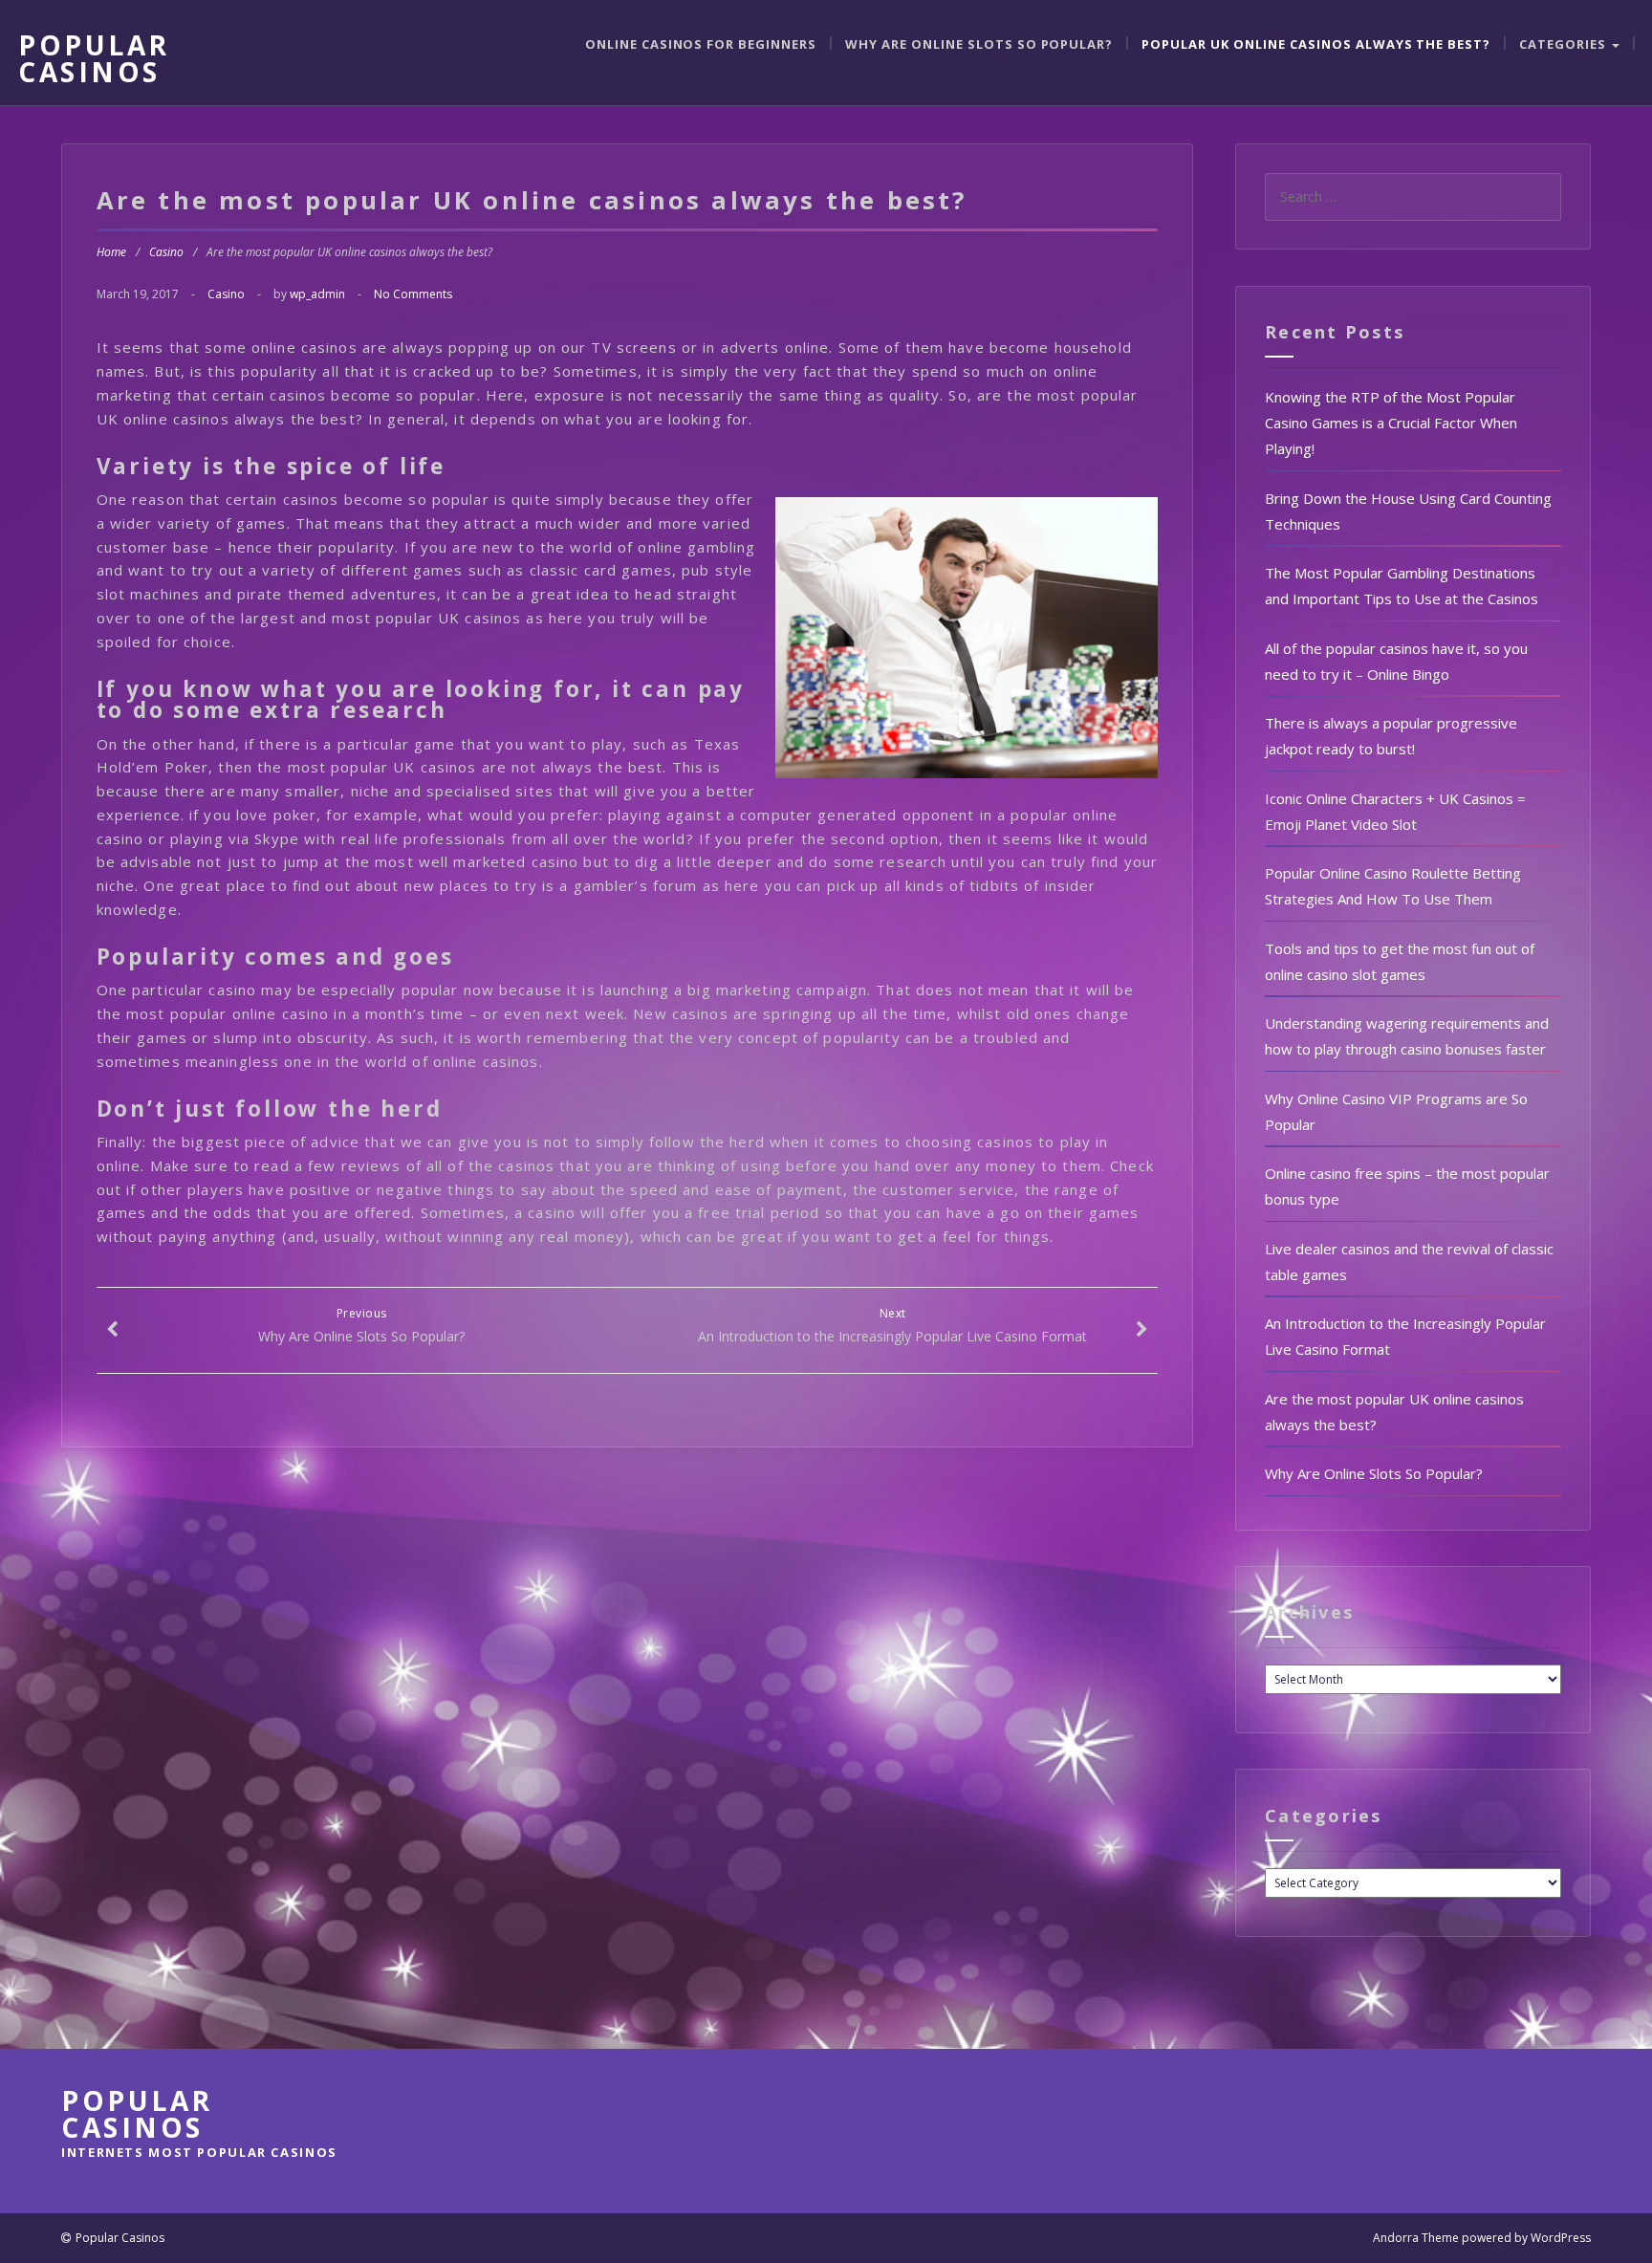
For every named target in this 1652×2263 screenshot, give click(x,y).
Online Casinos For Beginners (701, 44)
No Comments (413, 294)
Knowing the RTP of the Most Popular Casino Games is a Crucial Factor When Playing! (1391, 423)
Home (111, 252)
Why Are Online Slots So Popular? (979, 44)
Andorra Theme (1416, 2238)
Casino (166, 252)
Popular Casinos (94, 58)
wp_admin (317, 294)
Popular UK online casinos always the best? (1316, 44)
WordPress (1561, 2238)
